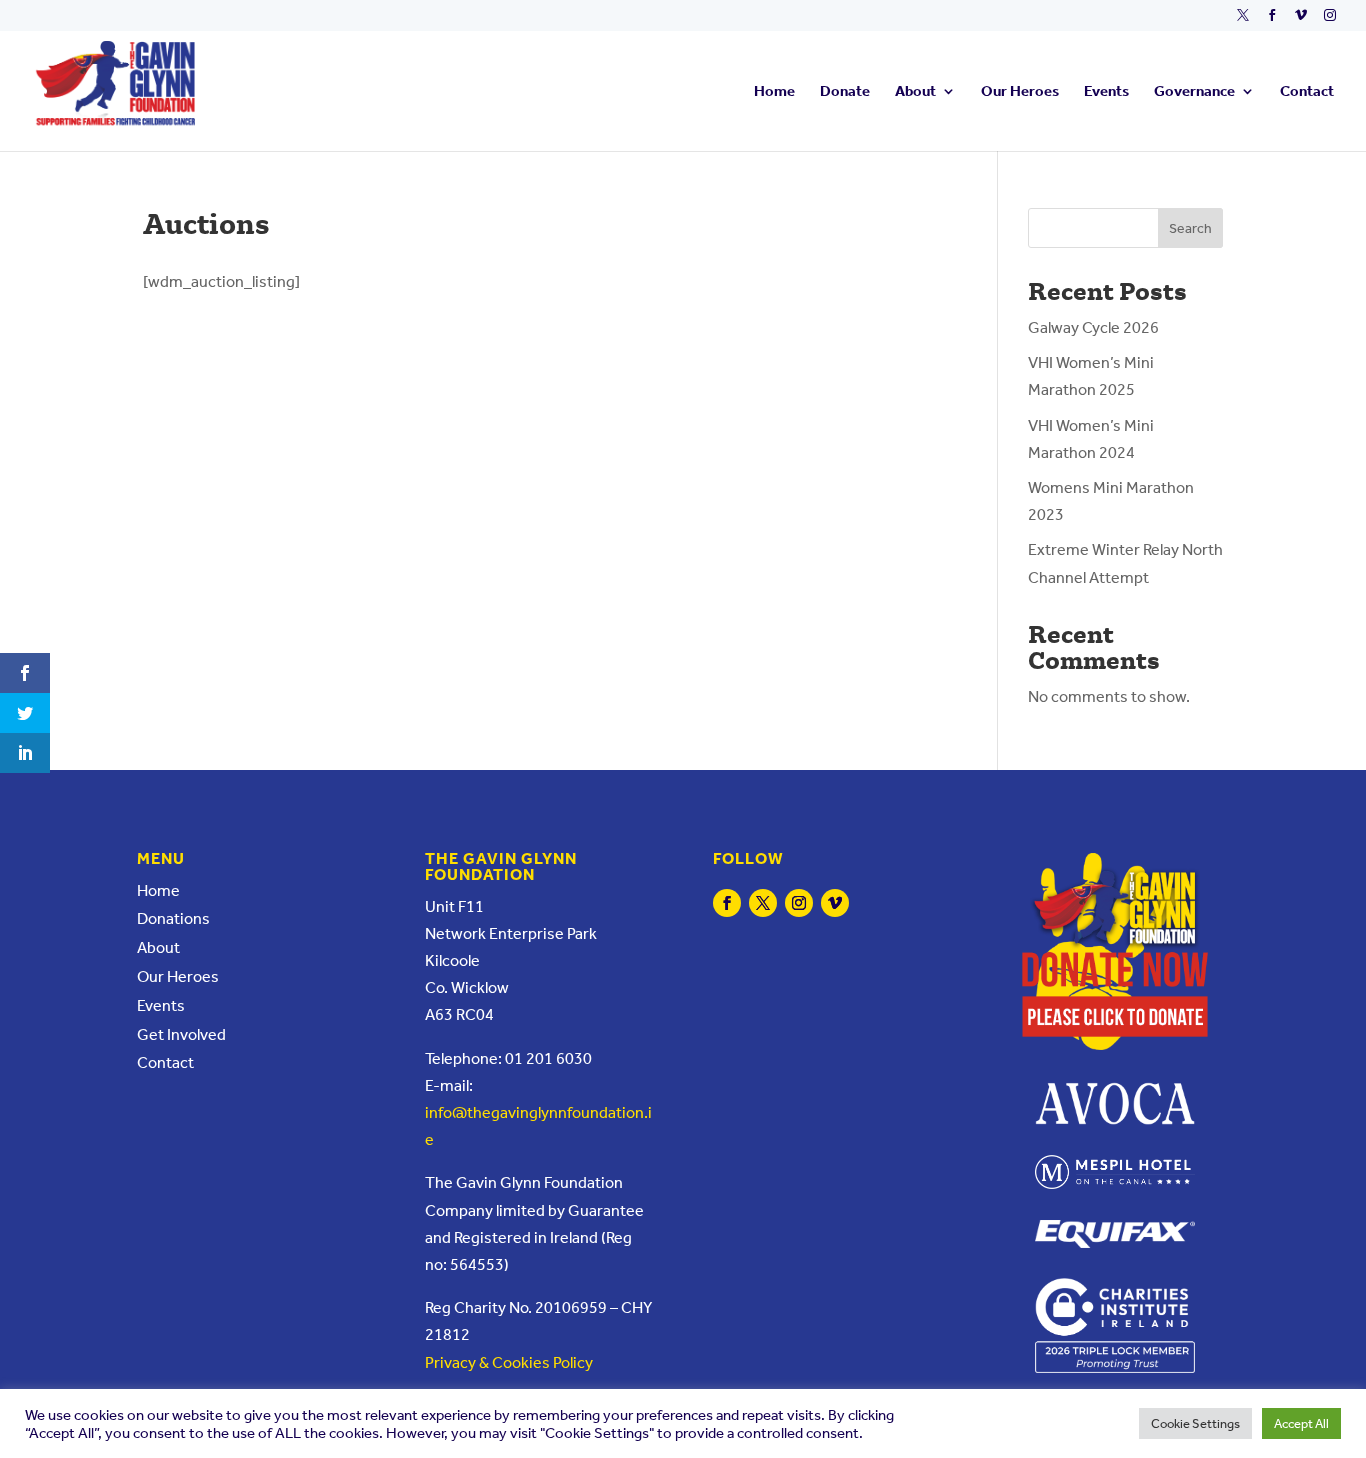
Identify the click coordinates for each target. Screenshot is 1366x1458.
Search (1190, 228)
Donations (173, 918)
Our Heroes (1020, 92)
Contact (1307, 92)
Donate (845, 92)
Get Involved (181, 1034)
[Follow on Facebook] (727, 903)
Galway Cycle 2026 (1093, 327)
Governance (1194, 92)
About (915, 92)
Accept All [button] (1301, 1423)
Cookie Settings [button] (1195, 1423)
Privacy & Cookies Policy (509, 1362)
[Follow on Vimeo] (835, 903)
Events (1106, 92)
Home (774, 92)
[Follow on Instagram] (799, 903)
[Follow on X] (763, 903)
